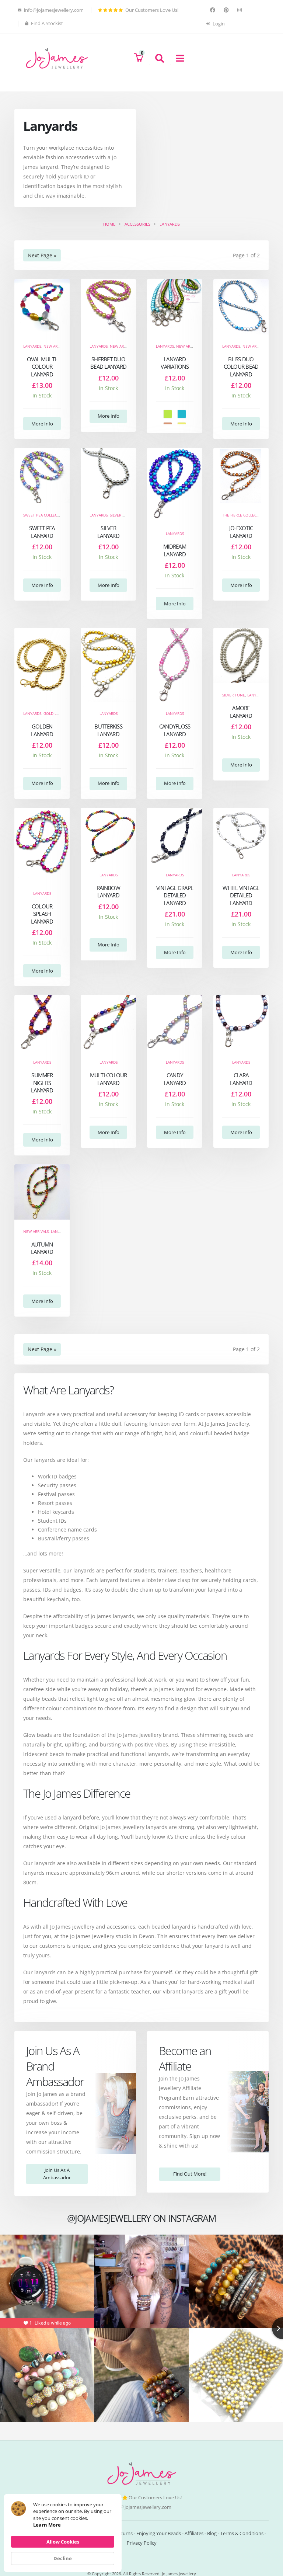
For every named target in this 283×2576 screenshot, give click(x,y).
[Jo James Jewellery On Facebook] (214, 10)
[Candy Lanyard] (175, 1023)
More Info (42, 424)
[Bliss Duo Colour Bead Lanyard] (241, 307)
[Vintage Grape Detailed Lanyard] (175, 835)
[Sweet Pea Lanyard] (42, 476)
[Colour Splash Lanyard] (42, 845)
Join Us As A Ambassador (57, 2174)
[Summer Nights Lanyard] (42, 1023)
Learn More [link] (47, 2525)
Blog (212, 2533)
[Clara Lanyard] (241, 1023)
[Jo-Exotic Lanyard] (241, 476)
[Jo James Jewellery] (57, 58)
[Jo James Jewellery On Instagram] (240, 10)
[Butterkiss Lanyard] (108, 665)
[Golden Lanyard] (42, 665)
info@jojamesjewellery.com (141, 2507)
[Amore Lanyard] (241, 656)
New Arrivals (56, 346)
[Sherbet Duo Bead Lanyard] (108, 307)
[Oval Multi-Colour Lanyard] (42, 307)
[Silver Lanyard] (108, 476)
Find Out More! (190, 2174)
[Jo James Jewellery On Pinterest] (227, 10)
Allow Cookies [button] (63, 2542)
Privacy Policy (142, 2543)
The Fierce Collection (244, 515)
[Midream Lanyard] (175, 485)
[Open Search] (156, 58)
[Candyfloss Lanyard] (175, 665)
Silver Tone (121, 515)
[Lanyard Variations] (175, 307)
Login (218, 24)
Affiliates (194, 2533)
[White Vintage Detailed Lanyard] (241, 835)
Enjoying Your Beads (159, 2533)
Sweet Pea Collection (45, 515)
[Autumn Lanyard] (42, 1192)
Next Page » (42, 255)
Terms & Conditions (242, 2533)
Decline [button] (63, 2558)
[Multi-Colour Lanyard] (108, 1023)
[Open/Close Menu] (177, 58)
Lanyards (32, 346)
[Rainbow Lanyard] (108, 835)
